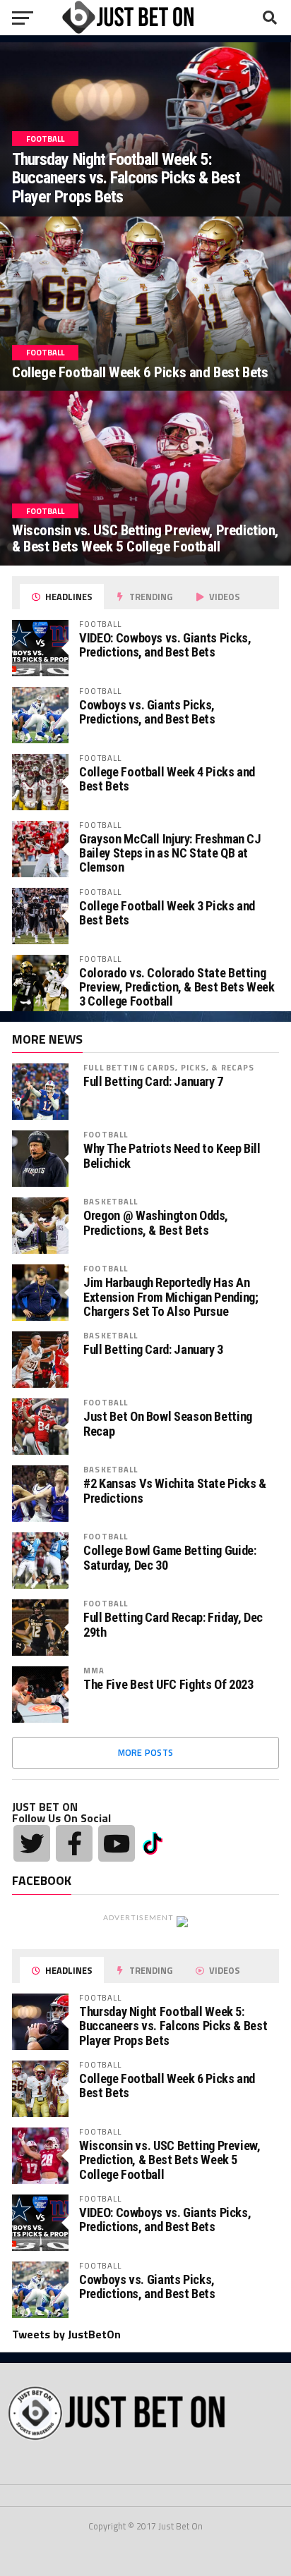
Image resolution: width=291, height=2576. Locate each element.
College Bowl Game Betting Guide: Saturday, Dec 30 (170, 1558)
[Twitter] (32, 1843)
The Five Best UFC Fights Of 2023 (168, 1685)
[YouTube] (117, 1843)
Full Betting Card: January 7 (153, 1082)
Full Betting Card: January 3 (153, 1350)
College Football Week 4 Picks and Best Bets (167, 779)
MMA (94, 1670)
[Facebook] (74, 1843)
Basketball (111, 1201)
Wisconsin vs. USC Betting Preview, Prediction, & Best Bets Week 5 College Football (170, 2160)
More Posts (146, 1752)
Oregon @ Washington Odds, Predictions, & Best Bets (156, 1223)
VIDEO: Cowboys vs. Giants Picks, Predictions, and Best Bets (165, 645)
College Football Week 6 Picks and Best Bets (167, 2086)
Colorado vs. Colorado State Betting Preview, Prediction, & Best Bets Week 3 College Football (177, 987)
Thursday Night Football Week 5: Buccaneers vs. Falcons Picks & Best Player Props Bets (173, 2026)
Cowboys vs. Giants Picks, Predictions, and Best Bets (147, 712)
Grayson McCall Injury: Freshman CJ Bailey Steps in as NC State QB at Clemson (170, 853)
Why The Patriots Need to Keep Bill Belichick (172, 1156)
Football (106, 1134)
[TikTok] (153, 1842)
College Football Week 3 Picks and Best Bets (167, 913)
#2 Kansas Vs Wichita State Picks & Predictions (175, 1491)
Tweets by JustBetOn (66, 2334)
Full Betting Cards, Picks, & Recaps (169, 1067)
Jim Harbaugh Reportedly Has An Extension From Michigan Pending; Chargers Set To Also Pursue (171, 1297)
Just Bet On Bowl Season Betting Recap (168, 1424)
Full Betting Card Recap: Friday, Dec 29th (173, 1625)
